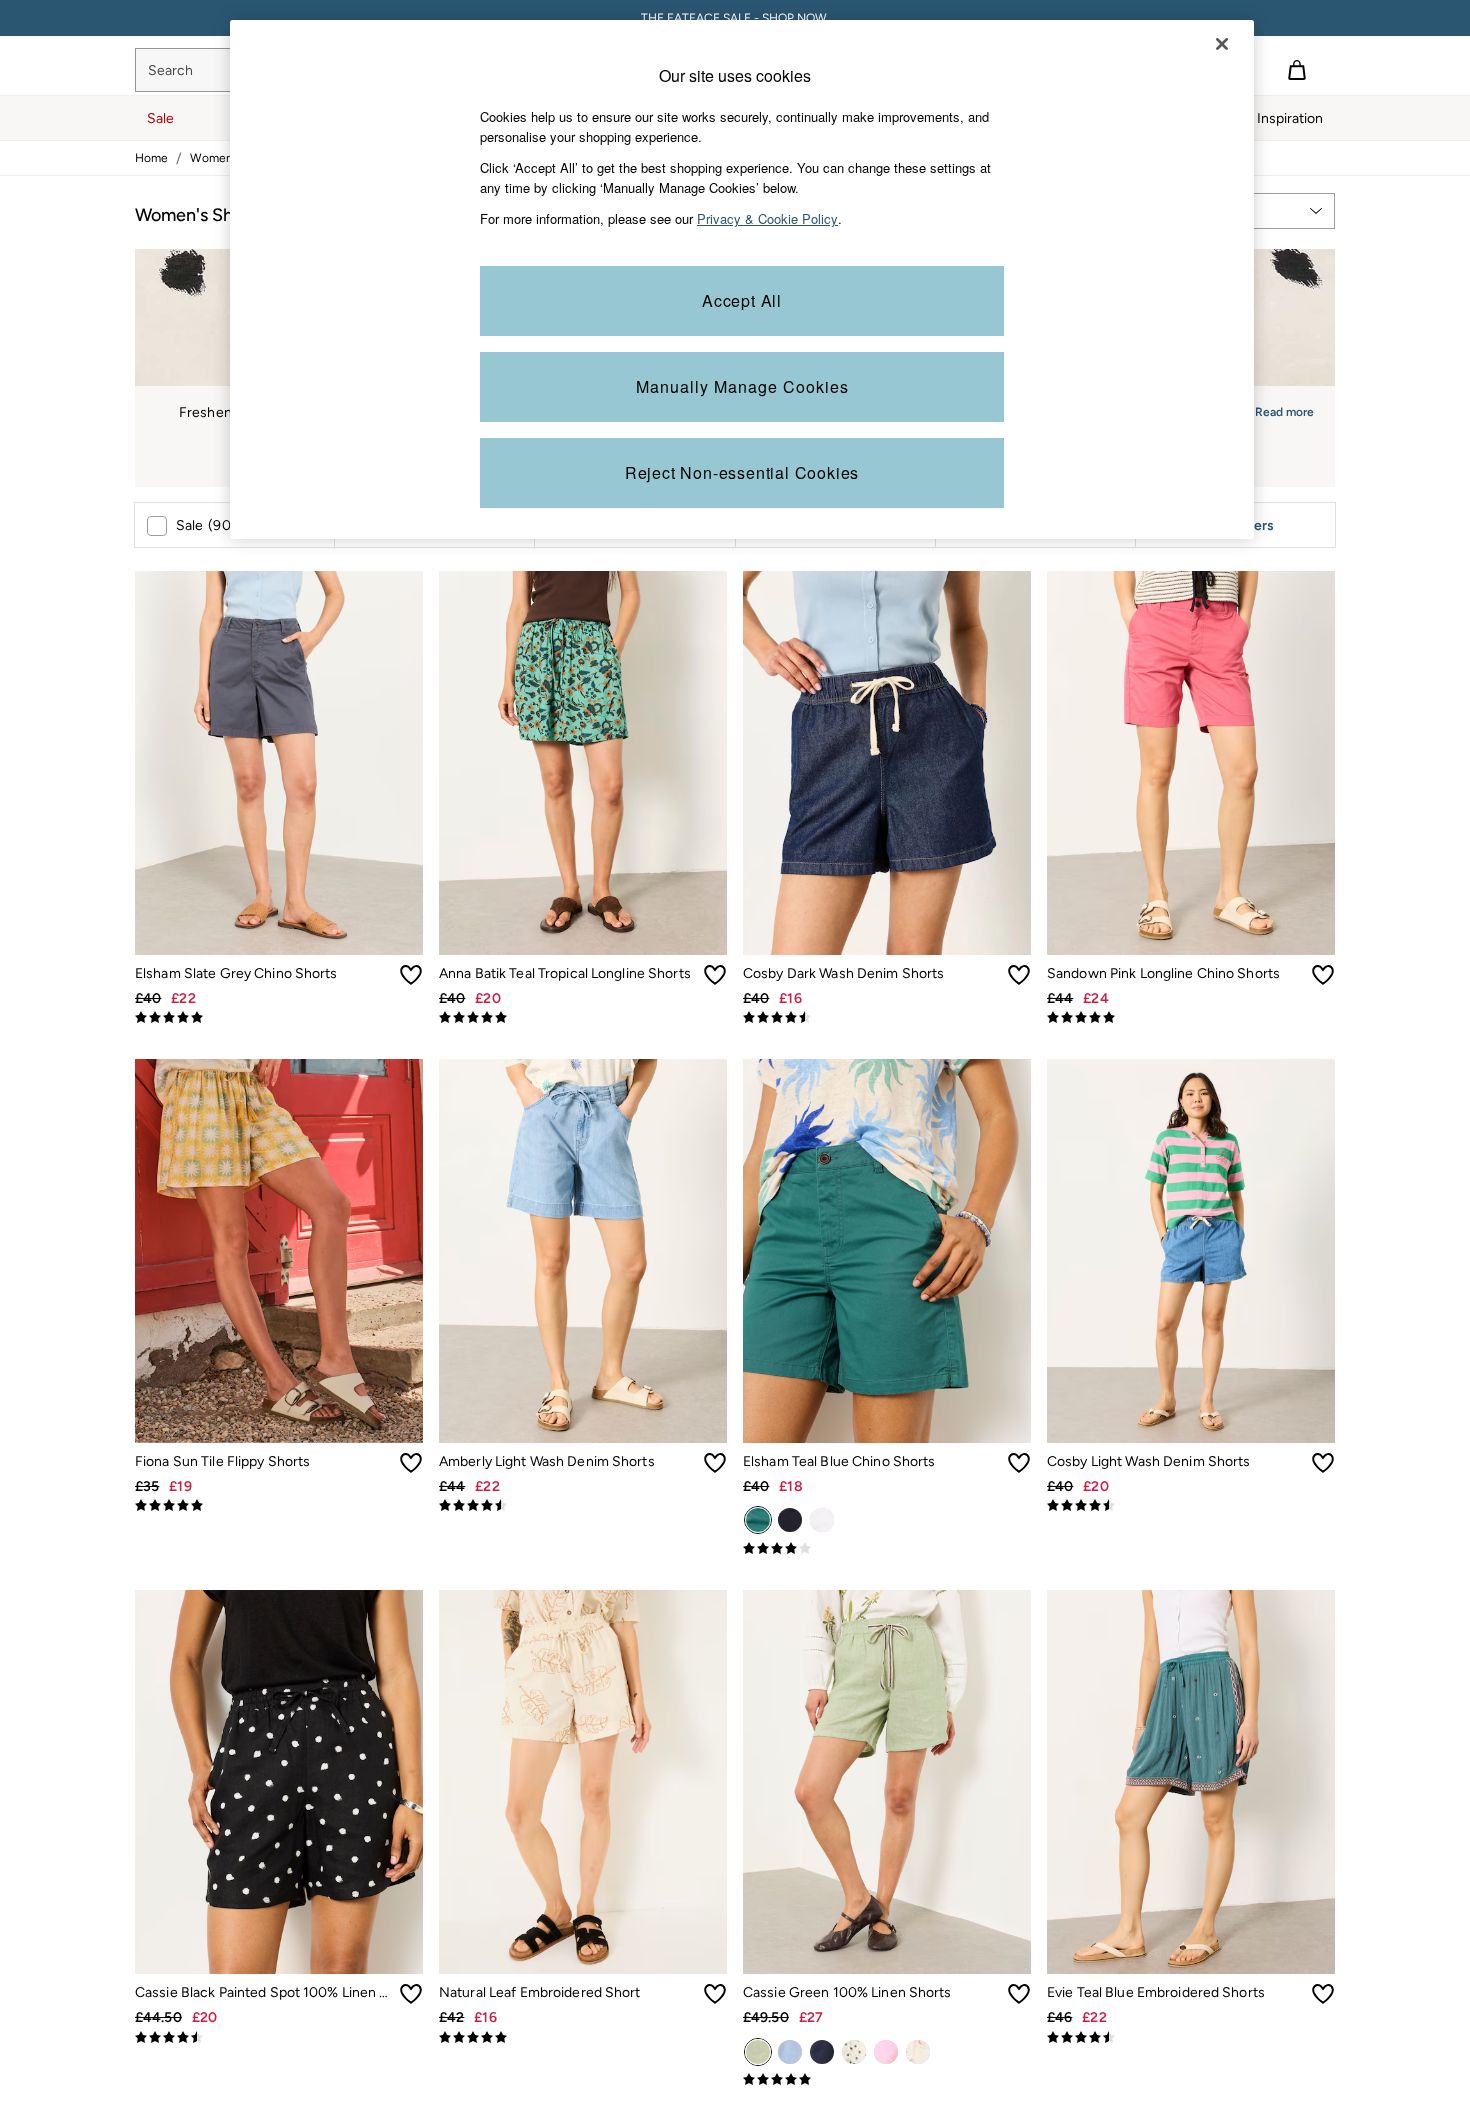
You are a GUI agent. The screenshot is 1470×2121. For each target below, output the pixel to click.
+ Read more (1279, 409)
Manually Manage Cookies (742, 386)
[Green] (758, 2052)
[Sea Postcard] (918, 2052)
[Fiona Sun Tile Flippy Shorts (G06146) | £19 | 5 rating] (279, 1506)
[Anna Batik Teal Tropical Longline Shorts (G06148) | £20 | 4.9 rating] (583, 1018)
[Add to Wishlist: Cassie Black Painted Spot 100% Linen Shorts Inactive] (411, 1994)
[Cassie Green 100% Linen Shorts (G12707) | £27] (887, 1782)
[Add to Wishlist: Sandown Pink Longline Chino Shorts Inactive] (1323, 975)
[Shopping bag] (1297, 70)
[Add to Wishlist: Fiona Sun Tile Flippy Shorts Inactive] (411, 1463)
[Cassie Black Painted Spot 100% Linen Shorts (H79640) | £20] (279, 1782)
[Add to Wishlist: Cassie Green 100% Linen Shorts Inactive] (1019, 1994)
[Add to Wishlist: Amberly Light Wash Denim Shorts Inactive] (715, 1463)
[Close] (1222, 44)
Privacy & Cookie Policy (767, 218)
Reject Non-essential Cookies (742, 472)
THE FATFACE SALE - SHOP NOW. (735, 18)
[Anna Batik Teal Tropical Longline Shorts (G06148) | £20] (583, 763)
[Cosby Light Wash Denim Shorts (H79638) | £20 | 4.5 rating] (1191, 1506)
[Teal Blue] (758, 1520)
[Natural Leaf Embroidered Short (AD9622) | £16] (583, 1782)
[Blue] (790, 2052)
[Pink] (886, 2052)
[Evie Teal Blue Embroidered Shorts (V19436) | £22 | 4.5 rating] (1191, 2038)
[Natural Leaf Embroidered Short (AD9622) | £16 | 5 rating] (583, 2038)
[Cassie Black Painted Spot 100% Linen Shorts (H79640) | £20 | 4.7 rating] (279, 2038)
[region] (742, 279)
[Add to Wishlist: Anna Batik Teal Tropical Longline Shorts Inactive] (715, 975)
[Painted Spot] (854, 2052)
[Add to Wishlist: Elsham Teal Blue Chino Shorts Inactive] (1019, 1463)
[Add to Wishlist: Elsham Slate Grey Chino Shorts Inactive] (411, 975)
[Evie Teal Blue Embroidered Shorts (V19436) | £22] (1191, 1782)
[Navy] (790, 1520)
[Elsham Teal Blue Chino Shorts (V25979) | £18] (887, 1251)
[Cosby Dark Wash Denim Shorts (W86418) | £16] (887, 763)
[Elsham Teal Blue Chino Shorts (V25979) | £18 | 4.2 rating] (887, 1549)
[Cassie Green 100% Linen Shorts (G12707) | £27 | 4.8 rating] (887, 2080)
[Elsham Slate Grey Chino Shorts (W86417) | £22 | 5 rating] (279, 1018)
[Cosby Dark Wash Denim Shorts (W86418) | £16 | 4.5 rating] (887, 1018)
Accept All (742, 300)
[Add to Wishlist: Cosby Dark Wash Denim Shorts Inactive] (1019, 975)
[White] (822, 1520)
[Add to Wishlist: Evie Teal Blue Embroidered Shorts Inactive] (1323, 1994)
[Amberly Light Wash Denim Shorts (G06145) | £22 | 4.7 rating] (583, 1506)
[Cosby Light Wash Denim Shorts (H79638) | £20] (1191, 1251)
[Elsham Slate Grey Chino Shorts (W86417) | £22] (279, 763)
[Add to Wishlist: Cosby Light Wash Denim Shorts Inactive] (1323, 1463)
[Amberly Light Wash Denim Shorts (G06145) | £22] (583, 1251)
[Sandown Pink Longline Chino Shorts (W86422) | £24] (1191, 763)
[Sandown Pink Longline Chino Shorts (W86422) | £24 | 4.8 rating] (1191, 1018)
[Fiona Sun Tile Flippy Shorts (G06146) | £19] (279, 1251)
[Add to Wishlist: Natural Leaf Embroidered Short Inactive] (715, 1994)
